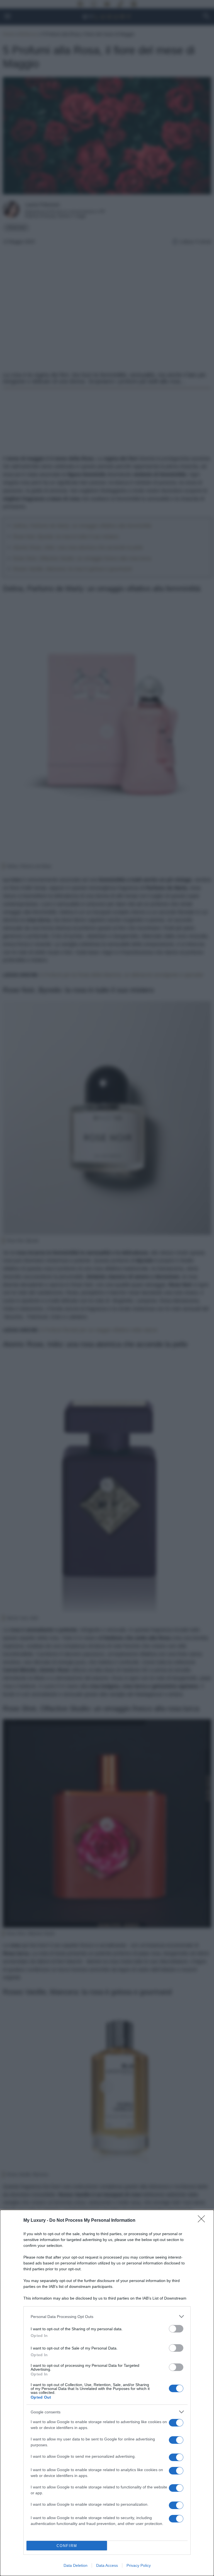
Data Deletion (76, 2565)
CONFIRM (67, 2546)
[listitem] (107, 2316)
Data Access (107, 2565)
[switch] (176, 2329)
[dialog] (107, 2393)
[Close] (203, 2221)
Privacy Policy (139, 2565)
